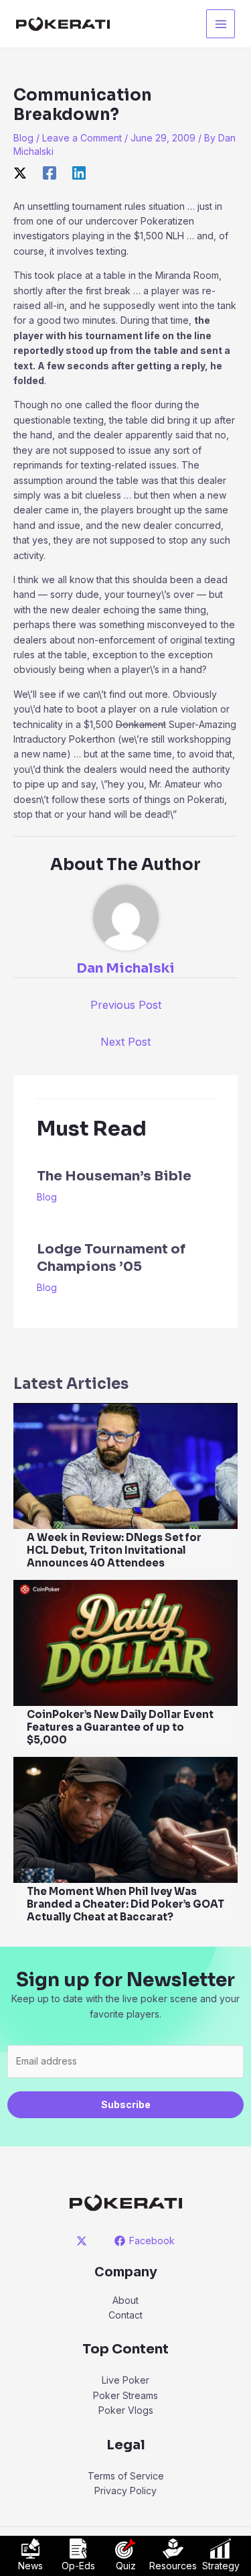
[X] (20, 173)
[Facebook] (50, 173)
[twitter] (83, 2241)
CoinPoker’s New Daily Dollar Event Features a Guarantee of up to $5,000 (120, 1727)
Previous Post (126, 1005)
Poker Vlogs (126, 2410)
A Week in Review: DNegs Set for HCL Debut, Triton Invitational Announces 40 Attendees (114, 1550)
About (125, 2300)
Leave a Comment (82, 138)
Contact (125, 2315)
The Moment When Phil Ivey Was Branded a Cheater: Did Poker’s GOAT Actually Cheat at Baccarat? (125, 1904)
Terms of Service (126, 2476)
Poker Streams (125, 2395)
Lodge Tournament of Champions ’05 (111, 1258)
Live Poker (125, 2380)
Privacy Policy (125, 2491)
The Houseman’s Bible (114, 1176)
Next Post (125, 1042)
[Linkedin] (79, 173)
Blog (23, 138)
